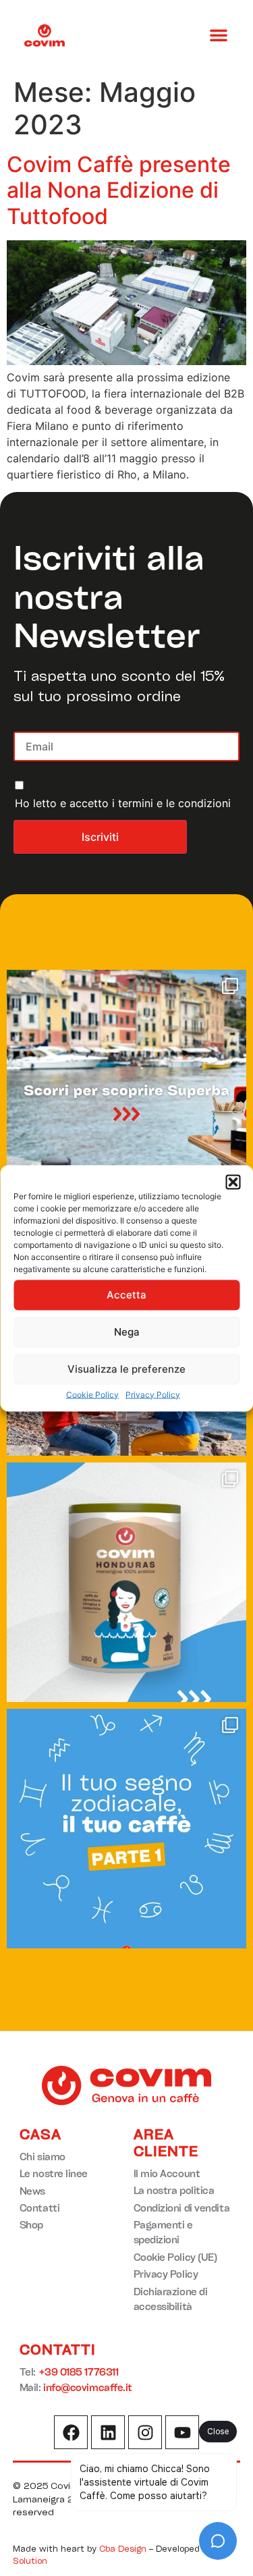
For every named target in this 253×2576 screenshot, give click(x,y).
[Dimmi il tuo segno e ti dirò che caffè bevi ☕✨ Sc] (126, 1829)
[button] (233, 1182)
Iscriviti (100, 837)
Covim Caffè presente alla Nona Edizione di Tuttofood (119, 190)
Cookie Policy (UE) (175, 2257)
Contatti (39, 2208)
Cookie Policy (92, 1394)
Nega (127, 1332)
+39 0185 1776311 (79, 2372)
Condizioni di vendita (182, 2208)
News (32, 2191)
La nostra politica (174, 2190)
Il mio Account (167, 2173)
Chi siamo (43, 2157)
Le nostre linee (54, 2173)
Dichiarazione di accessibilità (171, 2299)
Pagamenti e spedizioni (163, 2232)
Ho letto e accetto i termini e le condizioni (123, 803)
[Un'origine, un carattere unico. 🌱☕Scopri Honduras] (126, 1582)
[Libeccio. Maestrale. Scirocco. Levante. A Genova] (126, 1090)
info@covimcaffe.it (88, 2387)
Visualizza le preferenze (126, 1369)
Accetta (126, 1295)
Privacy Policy (153, 1394)
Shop (31, 2225)
